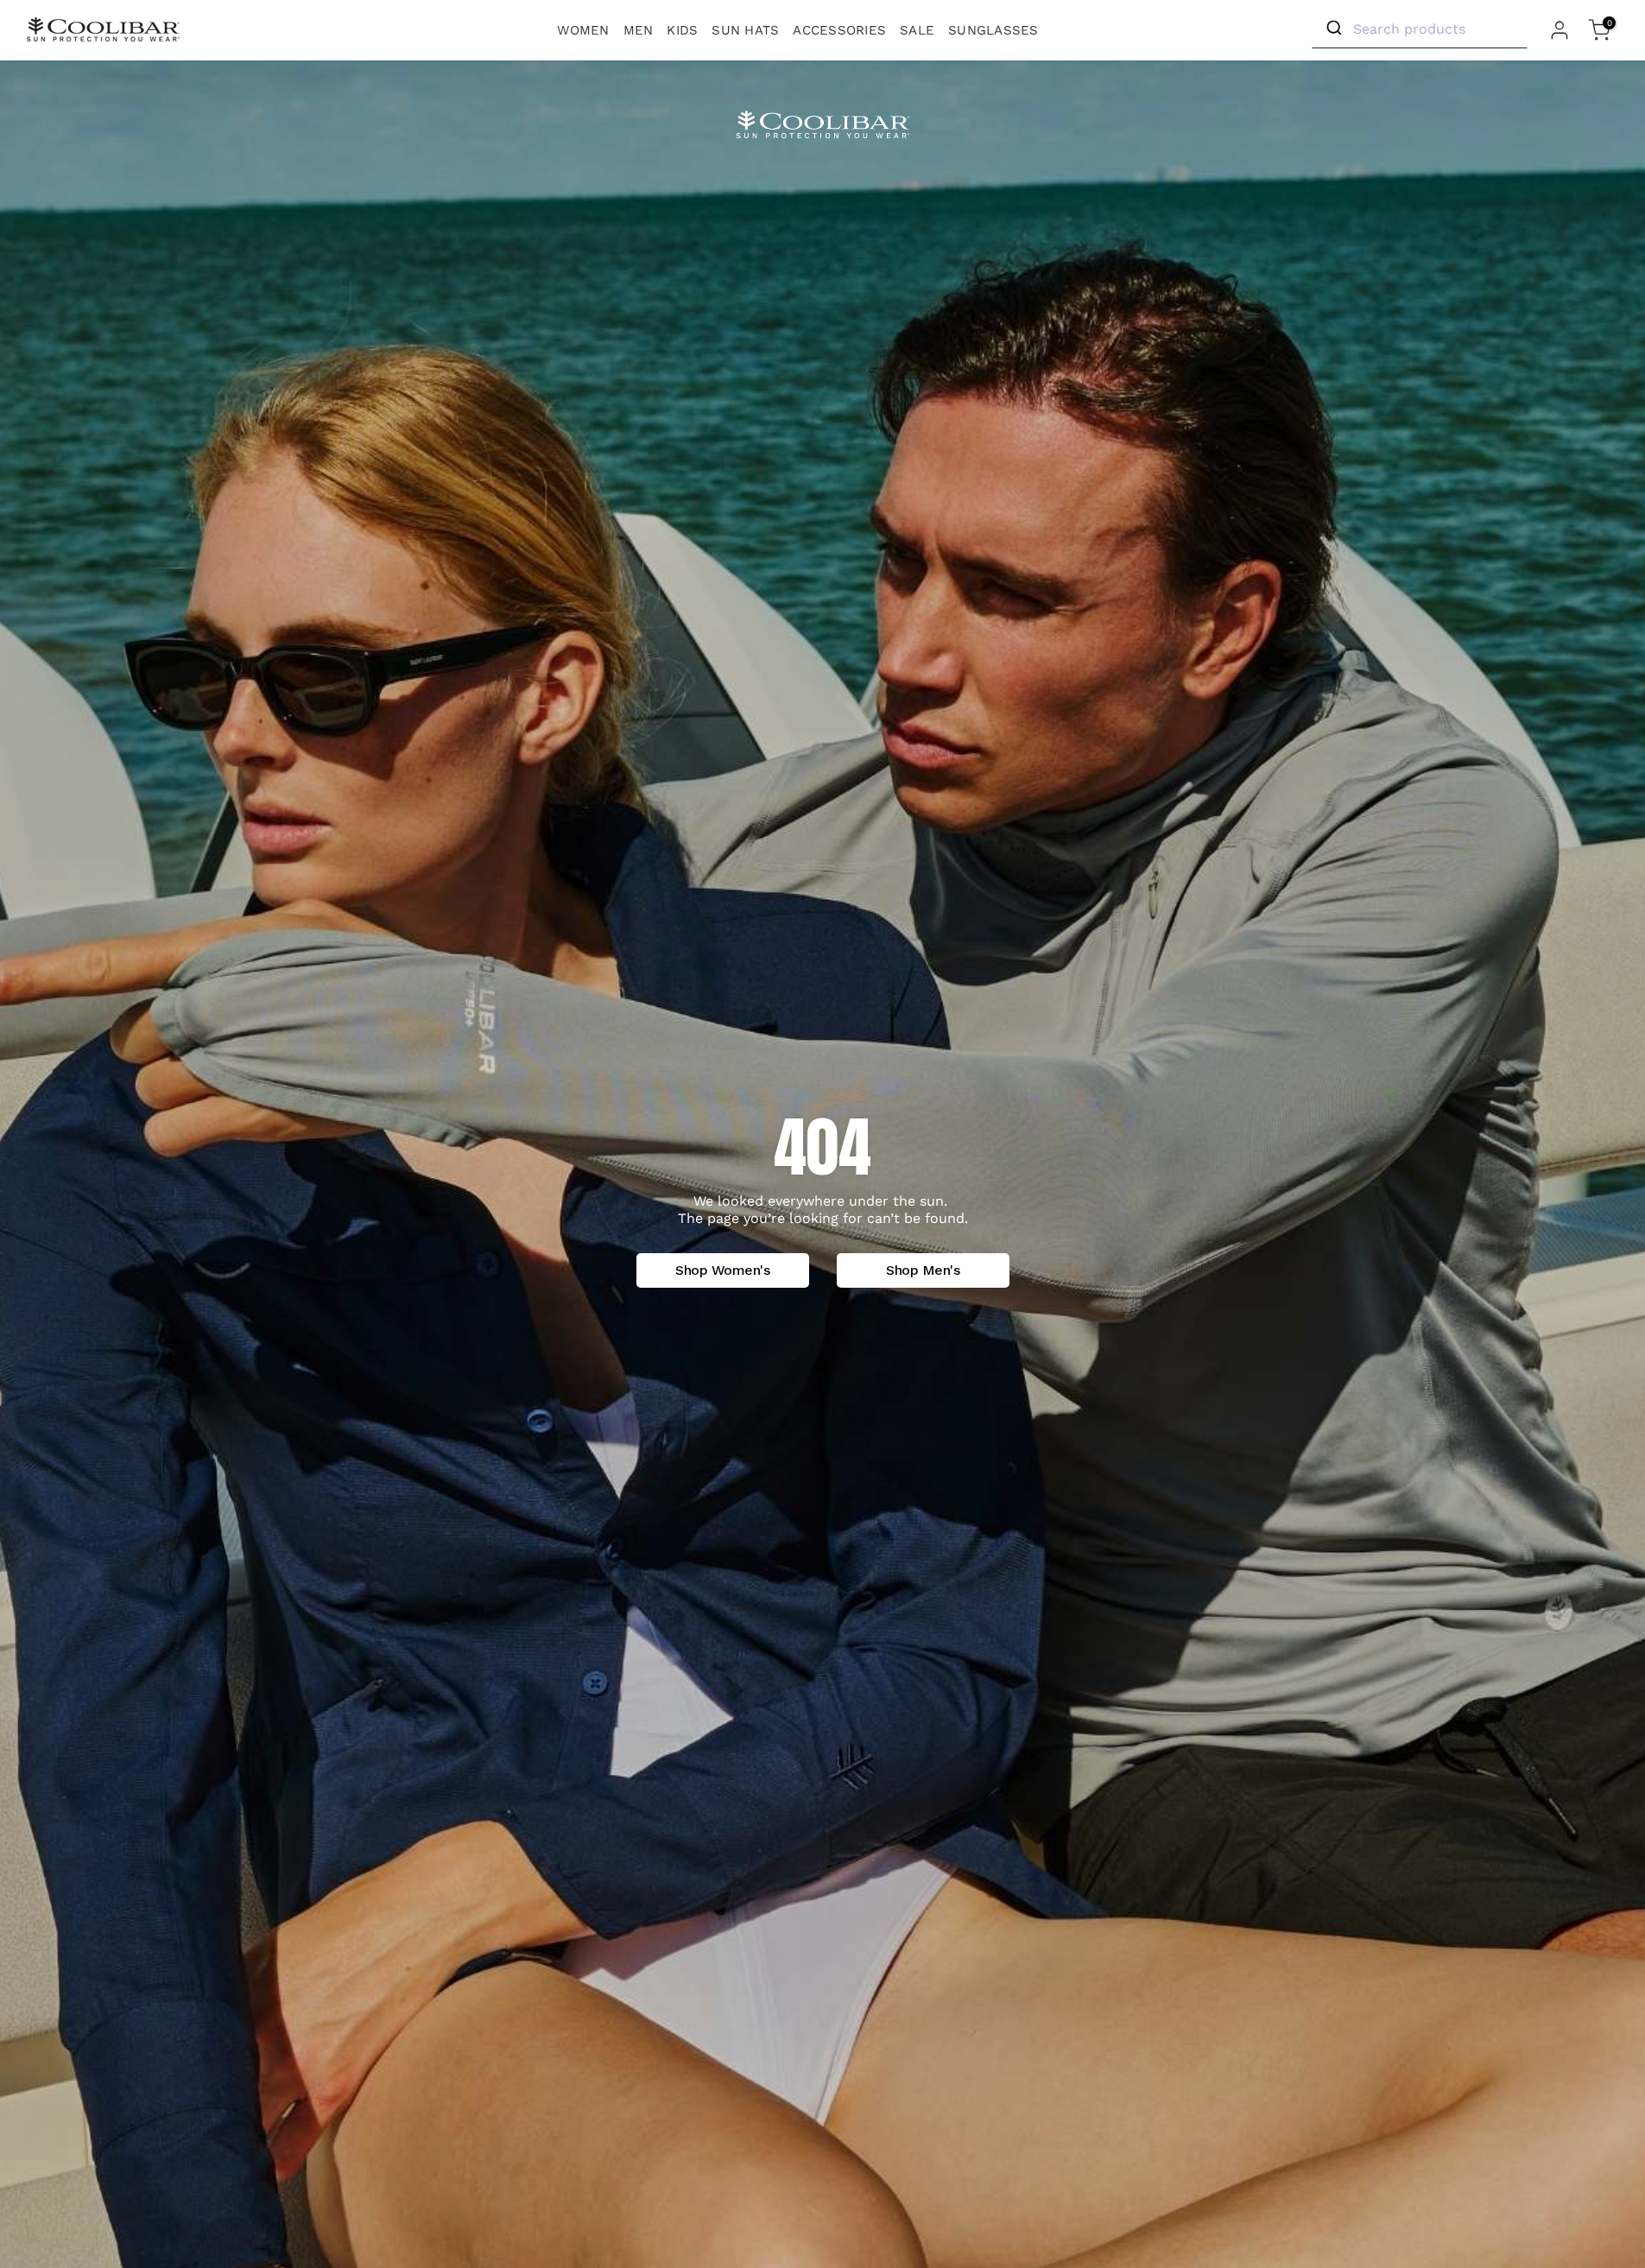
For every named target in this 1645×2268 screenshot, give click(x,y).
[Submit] (1333, 29)
